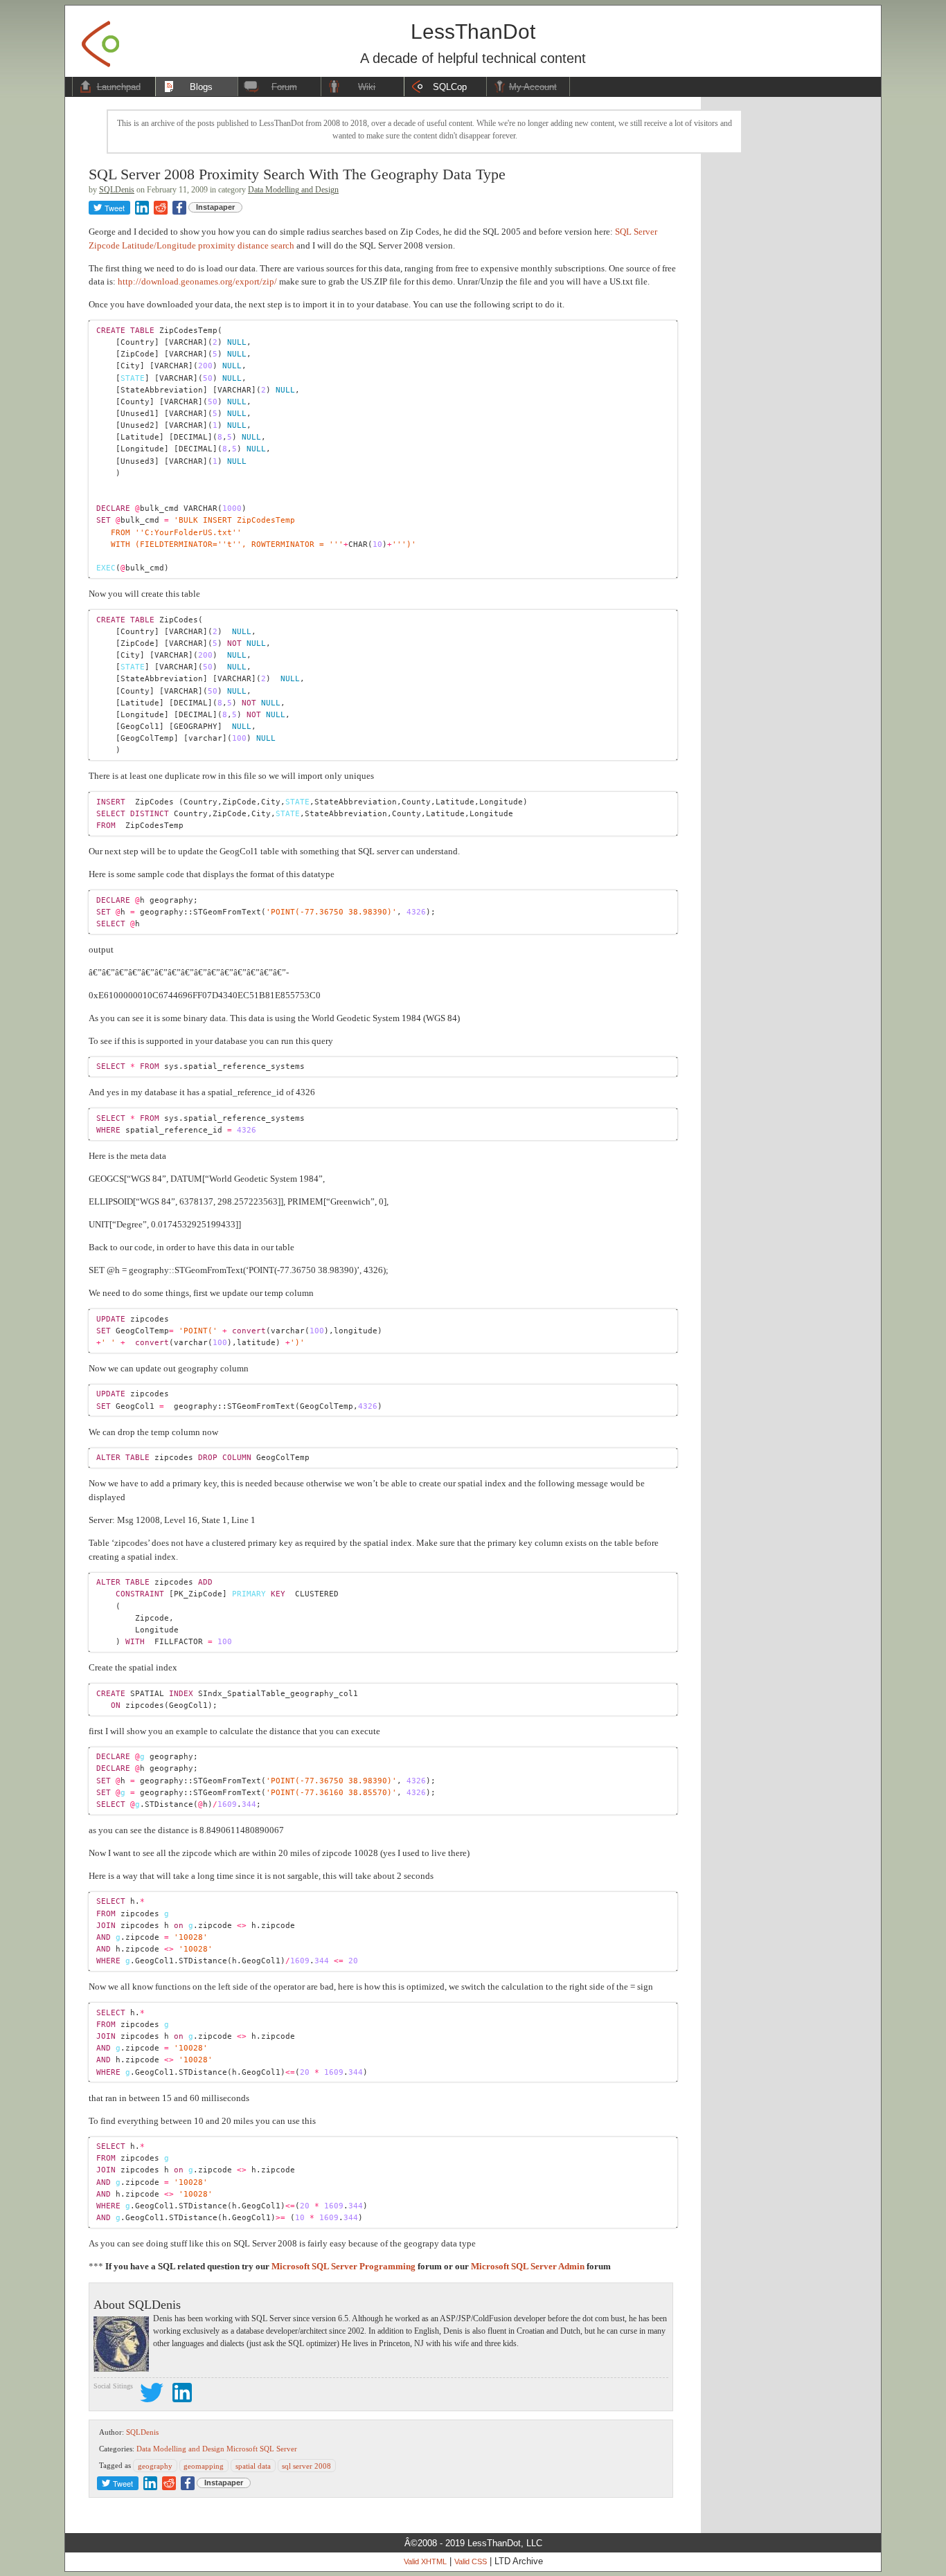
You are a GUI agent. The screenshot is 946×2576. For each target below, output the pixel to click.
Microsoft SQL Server (262, 2449)
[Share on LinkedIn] (142, 208)
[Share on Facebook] (179, 208)
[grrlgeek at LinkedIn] (182, 2395)
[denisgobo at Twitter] (152, 2395)
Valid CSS (471, 2561)
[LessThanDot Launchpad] (100, 40)
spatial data (253, 2465)
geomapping (204, 2465)
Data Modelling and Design (293, 190)
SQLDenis (117, 190)
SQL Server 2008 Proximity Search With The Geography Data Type (297, 174)
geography (155, 2465)
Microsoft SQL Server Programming (343, 2266)
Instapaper (215, 207)
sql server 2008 (306, 2465)
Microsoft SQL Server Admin (528, 2266)
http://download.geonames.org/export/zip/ (197, 281)
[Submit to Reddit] (161, 208)
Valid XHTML (425, 2561)
